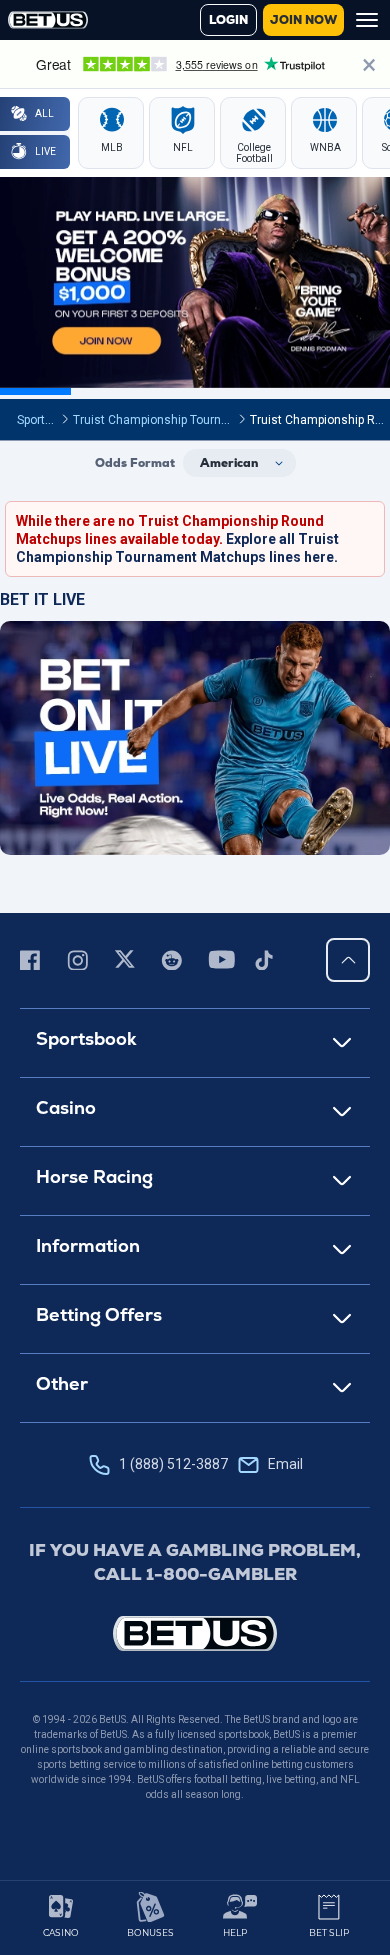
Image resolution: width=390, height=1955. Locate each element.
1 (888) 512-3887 (211, 1464)
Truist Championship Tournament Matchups (194, 420)
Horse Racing (94, 1176)
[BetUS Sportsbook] (48, 20)
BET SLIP (329, 1932)
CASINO (61, 1932)
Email (285, 1464)
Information (88, 1245)
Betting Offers (99, 1314)
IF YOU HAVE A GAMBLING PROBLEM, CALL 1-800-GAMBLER (195, 1562)
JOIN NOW (303, 20)
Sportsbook (47, 420)
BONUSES (150, 1932)
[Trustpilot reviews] (195, 64)
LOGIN (228, 20)
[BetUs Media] (33, 960)
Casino (66, 1107)
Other (62, 1383)
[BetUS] (195, 1633)
